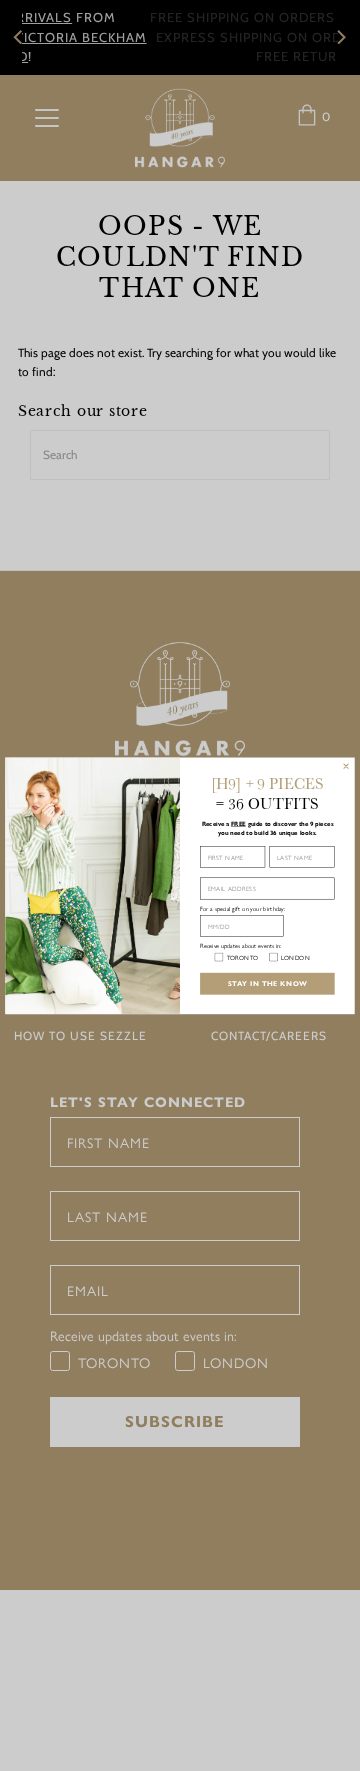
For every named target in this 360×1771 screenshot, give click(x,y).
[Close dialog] (346, 766)
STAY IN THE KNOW (268, 983)
